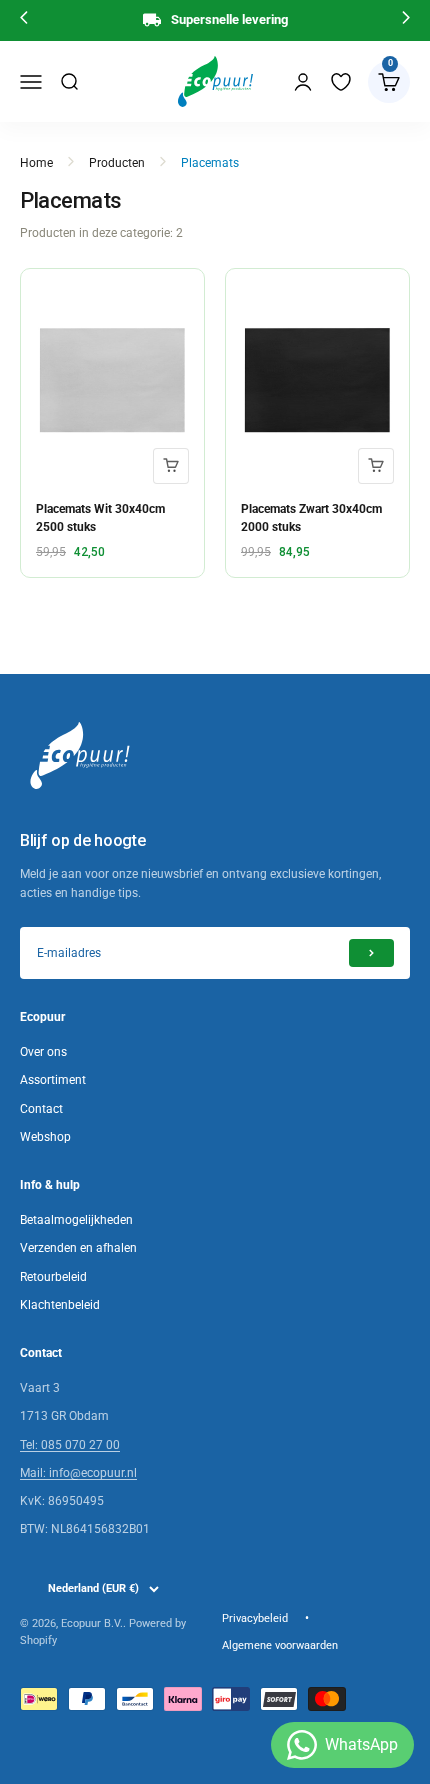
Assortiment (53, 1080)
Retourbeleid (53, 1277)
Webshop (45, 1137)
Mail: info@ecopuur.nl (78, 1473)
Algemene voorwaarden (280, 1645)
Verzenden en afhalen (78, 1248)
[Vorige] (24, 20)
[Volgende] (406, 20)
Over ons (43, 1052)
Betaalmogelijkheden (76, 1220)
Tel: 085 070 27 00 (70, 1445)
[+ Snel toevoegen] (171, 466)
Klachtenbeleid (60, 1305)
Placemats (210, 163)
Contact (41, 1109)
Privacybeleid (255, 1618)
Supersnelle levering (229, 19)
